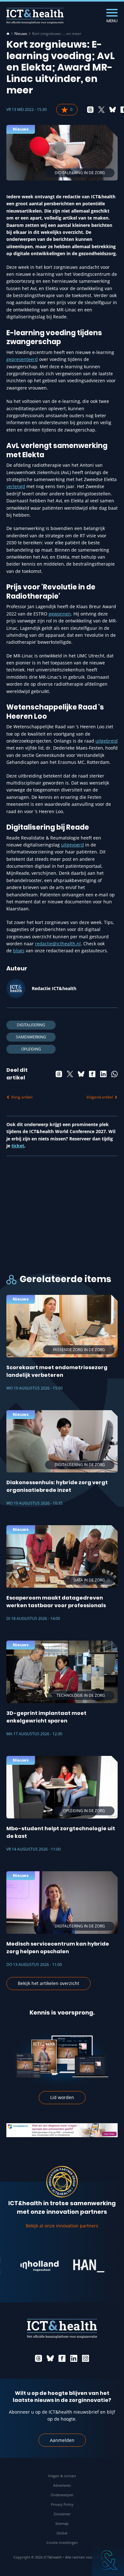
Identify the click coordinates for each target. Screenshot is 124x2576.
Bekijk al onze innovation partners (62, 2226)
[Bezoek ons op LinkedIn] (74, 2358)
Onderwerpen (62, 2495)
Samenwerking (31, 1037)
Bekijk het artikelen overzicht (48, 1983)
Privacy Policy (62, 2504)
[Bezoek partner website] (25, 2266)
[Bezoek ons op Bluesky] (50, 2358)
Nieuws (21, 34)
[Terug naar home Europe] (35, 16)
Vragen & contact (62, 2476)
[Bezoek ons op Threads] (38, 2358)
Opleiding (31, 1049)
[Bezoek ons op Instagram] (86, 2358)
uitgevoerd (72, 845)
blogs (19, 951)
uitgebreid (107, 741)
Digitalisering (31, 1025)
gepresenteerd (22, 359)
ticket (18, 1146)
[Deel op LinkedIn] (103, 1074)
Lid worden (62, 2097)
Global (62, 2533)
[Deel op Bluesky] (113, 110)
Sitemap (62, 2523)
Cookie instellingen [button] (62, 2542)
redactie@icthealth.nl (58, 944)
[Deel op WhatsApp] (114, 1074)
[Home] (8, 34)
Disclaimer (62, 2514)
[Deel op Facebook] (92, 1074)
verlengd (16, 486)
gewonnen (60, 614)
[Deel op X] (101, 110)
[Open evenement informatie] (108, 2560)
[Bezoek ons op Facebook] (62, 2358)
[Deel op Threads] (90, 110)
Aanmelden (62, 2440)
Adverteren (62, 2485)
